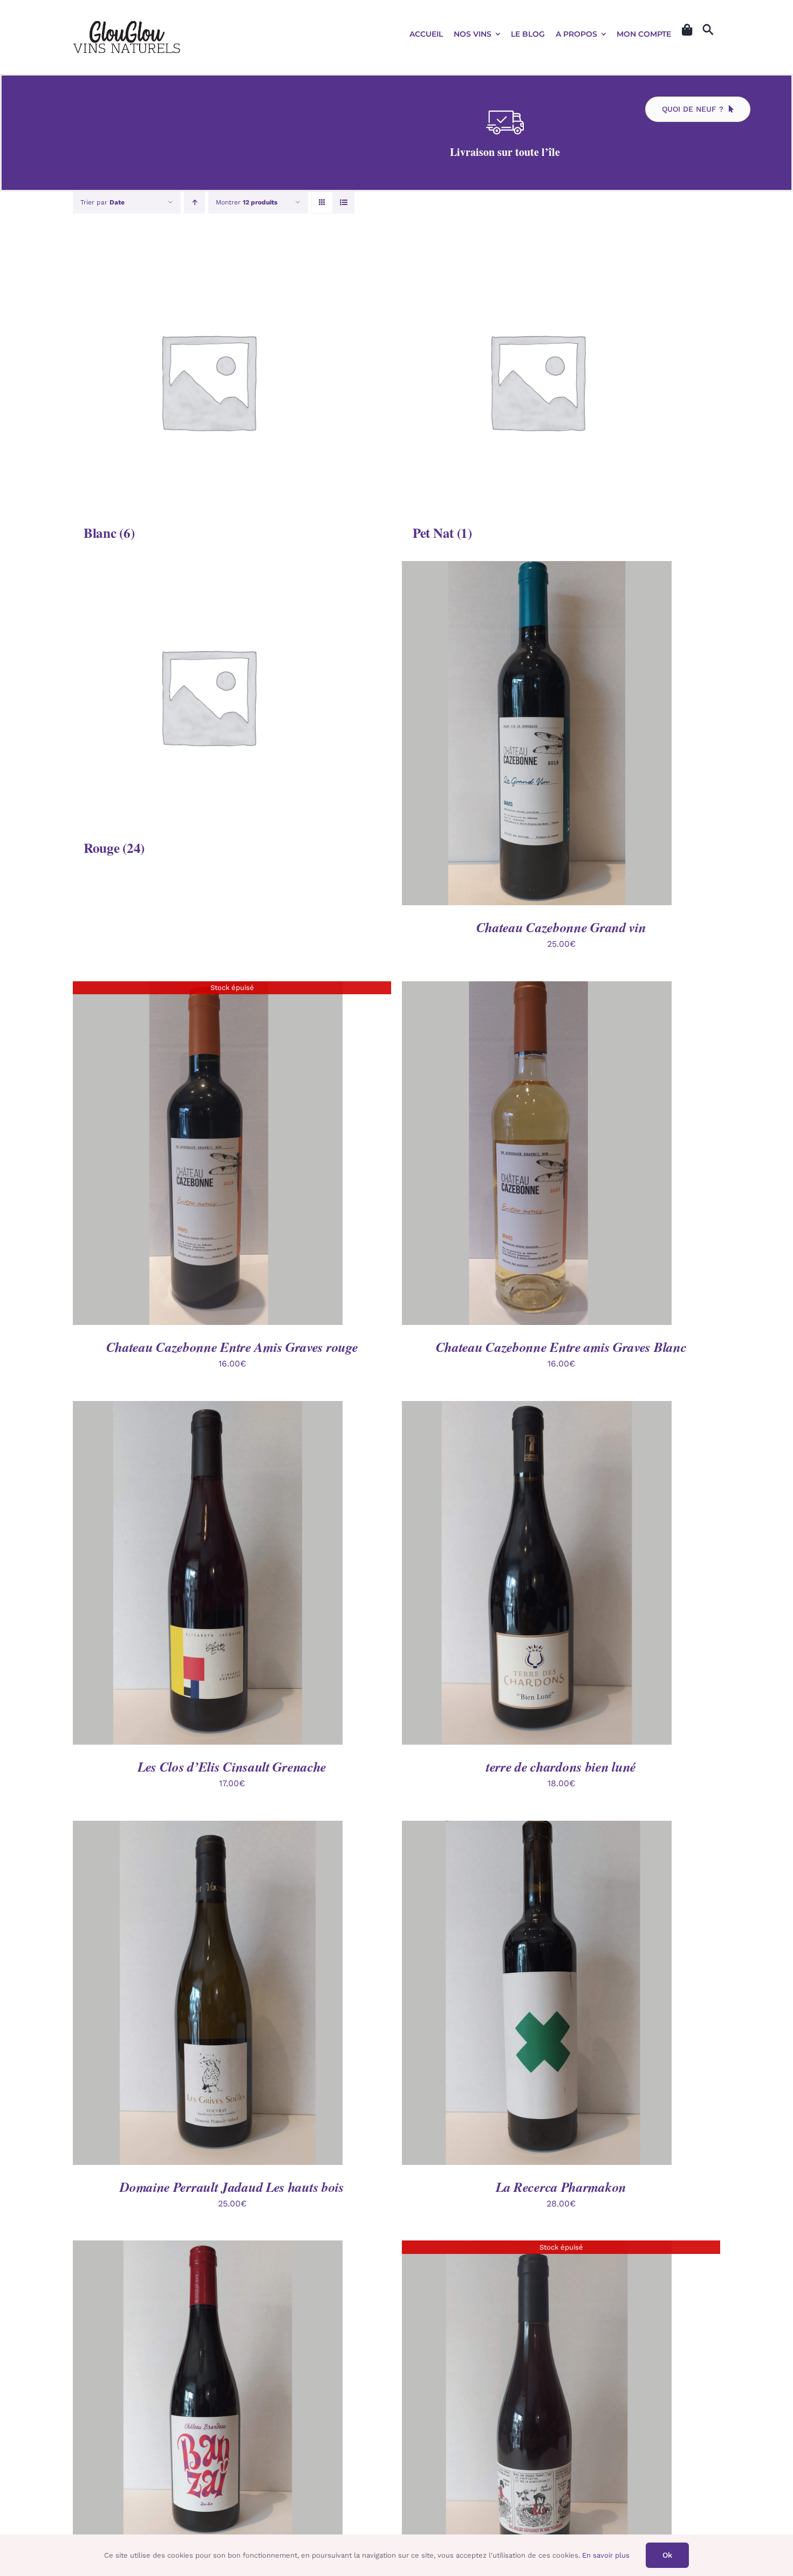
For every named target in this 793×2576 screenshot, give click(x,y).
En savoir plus (606, 2555)
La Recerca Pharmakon (561, 2187)
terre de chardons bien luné (561, 1767)
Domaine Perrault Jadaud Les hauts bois (232, 2187)
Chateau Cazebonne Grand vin (561, 927)
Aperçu (587, 735)
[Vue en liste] (343, 203)
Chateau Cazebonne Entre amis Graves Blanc (561, 1347)
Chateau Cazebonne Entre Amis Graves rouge (232, 1347)
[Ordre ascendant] (194, 203)
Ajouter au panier (512, 735)
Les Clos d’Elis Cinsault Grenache (232, 1767)
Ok (667, 2555)
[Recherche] (708, 30)
